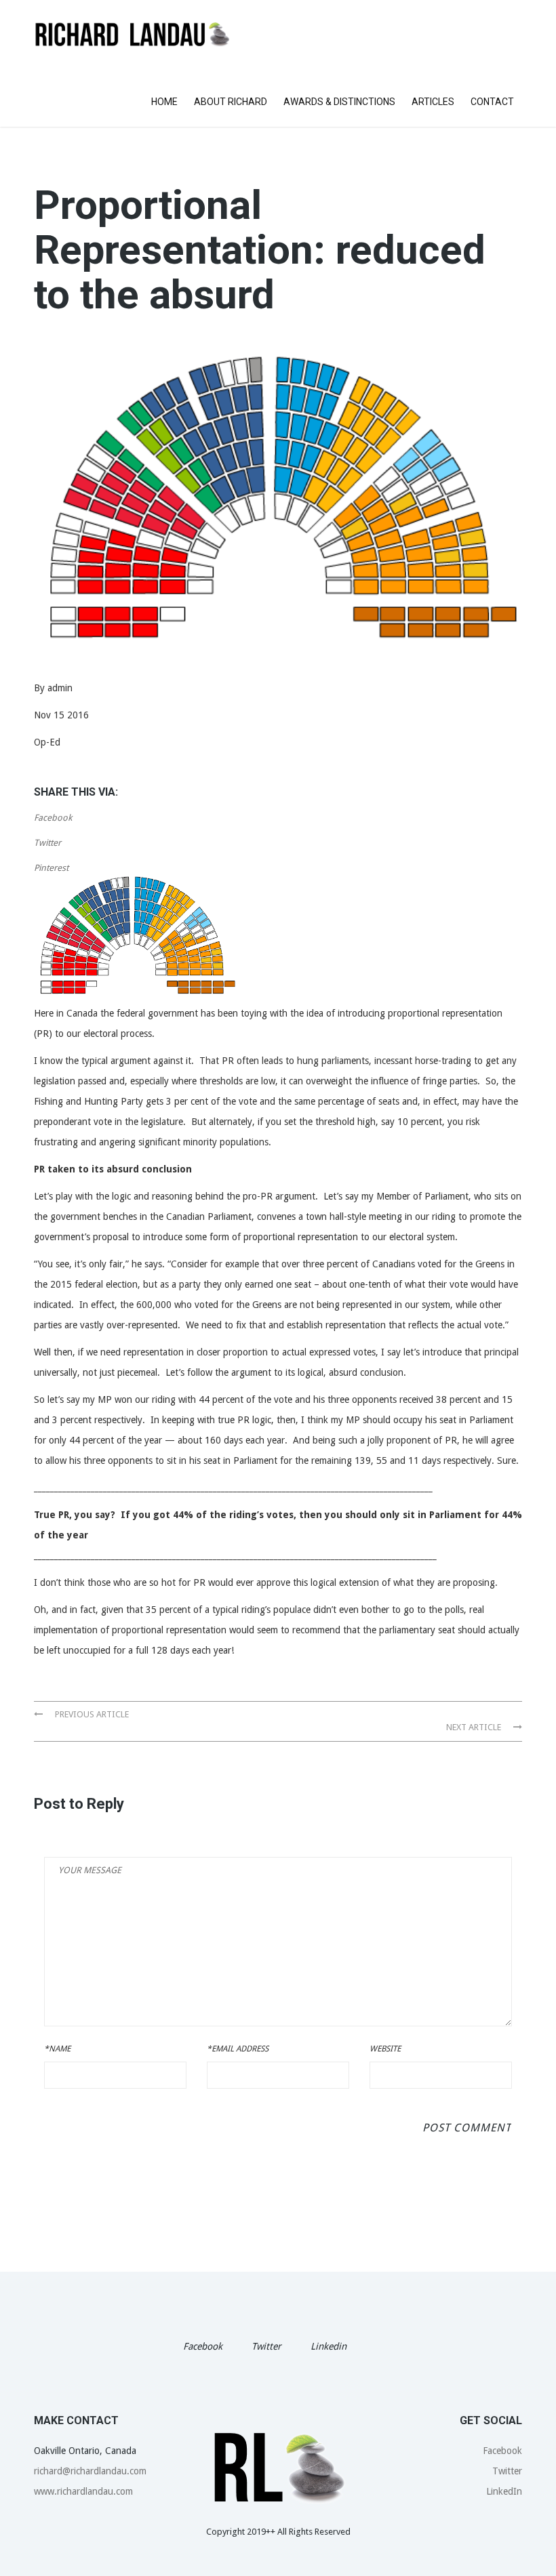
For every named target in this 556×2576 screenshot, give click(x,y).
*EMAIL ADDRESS (238, 2049)
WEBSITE (385, 2049)
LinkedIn (504, 2491)
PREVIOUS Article (91, 1714)
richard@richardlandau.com (90, 2471)
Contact (492, 102)
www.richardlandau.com (83, 2491)
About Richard (231, 102)
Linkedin (329, 2346)
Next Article (475, 1727)
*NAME (57, 2049)
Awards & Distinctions (339, 102)
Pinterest (51, 868)
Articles (433, 102)
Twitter (47, 843)
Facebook (53, 818)
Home (164, 102)
